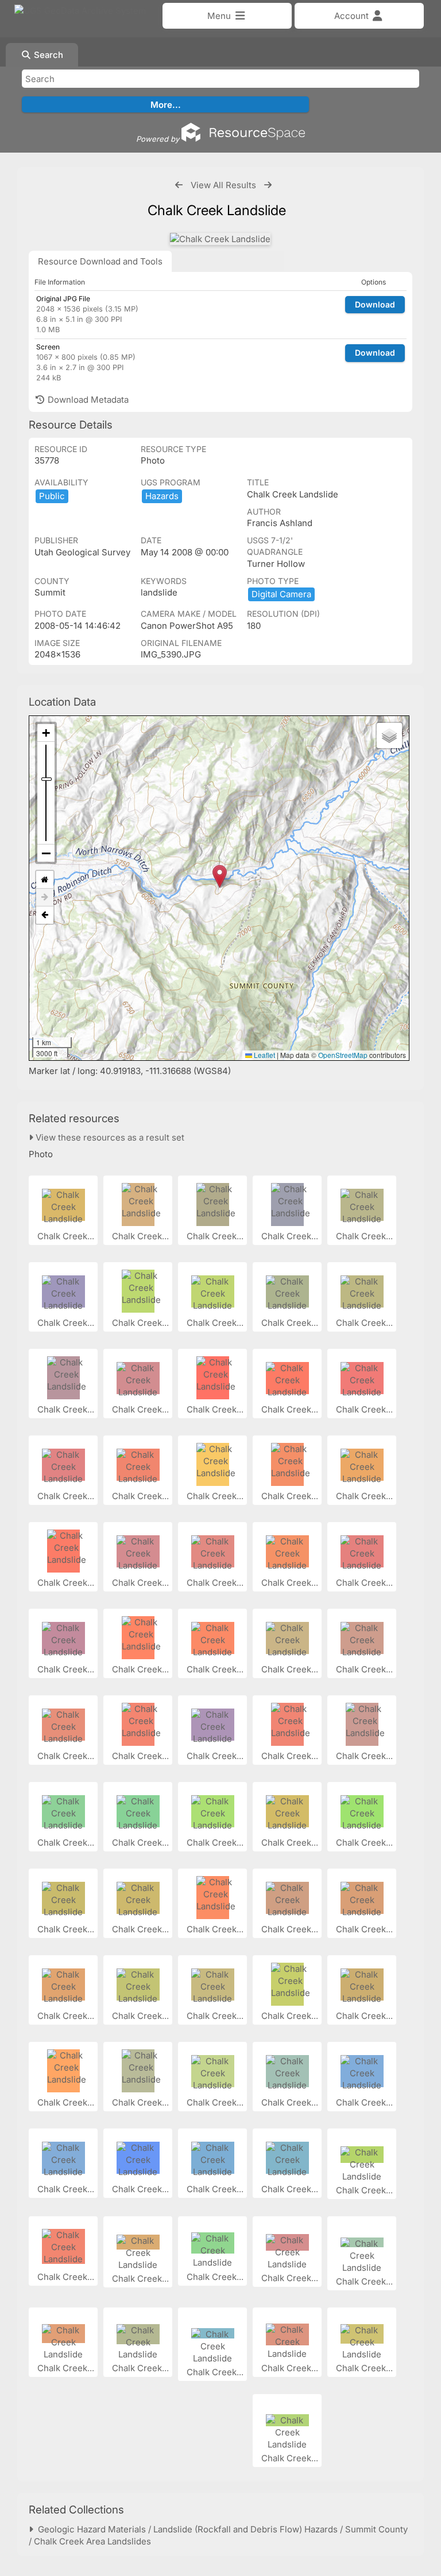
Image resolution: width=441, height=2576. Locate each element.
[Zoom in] (46, 733)
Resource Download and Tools (100, 261)
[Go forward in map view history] (45, 898)
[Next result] (268, 185)
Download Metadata (87, 400)
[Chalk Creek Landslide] (220, 239)
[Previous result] (179, 185)
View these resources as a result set (109, 1137)
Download (375, 304)
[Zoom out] (46, 853)
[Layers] (389, 736)
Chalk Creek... (67, 1236)
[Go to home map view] (45, 880)
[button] (220, 876)
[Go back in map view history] (45, 915)
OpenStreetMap (343, 1055)
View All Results (223, 185)
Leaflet (264, 1055)
